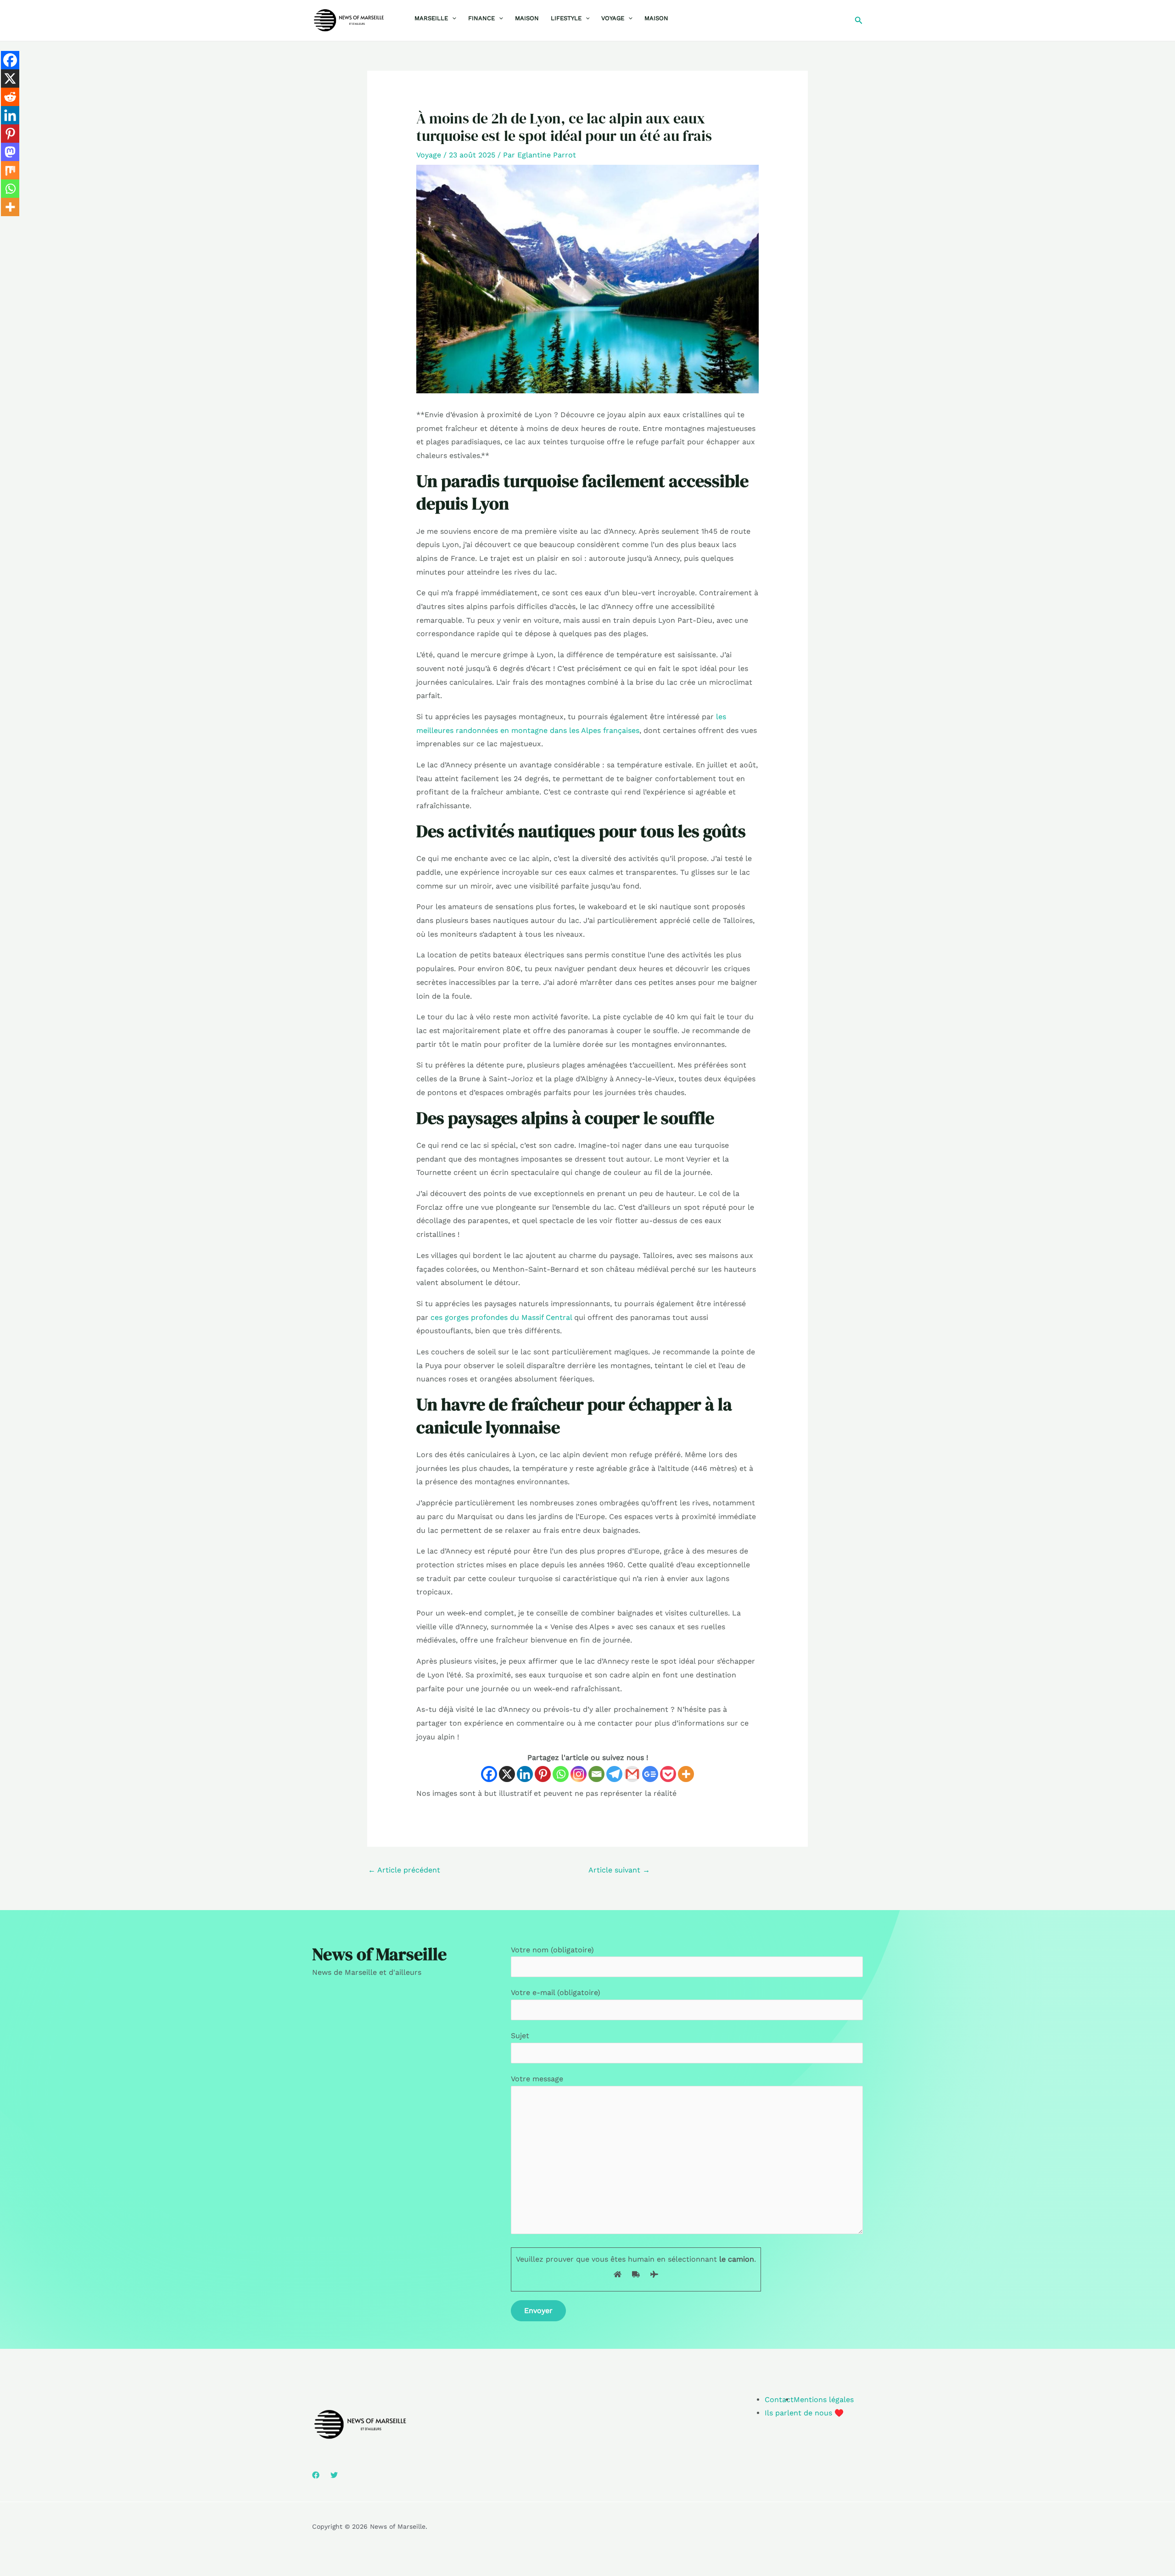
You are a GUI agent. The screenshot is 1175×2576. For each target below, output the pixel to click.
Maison (527, 18)
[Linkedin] (525, 1774)
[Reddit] (10, 97)
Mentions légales (824, 2400)
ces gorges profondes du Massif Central (501, 1317)
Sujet (520, 2036)
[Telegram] (614, 1774)
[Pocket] (668, 1774)
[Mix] (10, 170)
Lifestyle (566, 18)
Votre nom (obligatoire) (552, 1950)
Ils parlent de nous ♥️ (804, 2413)
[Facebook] (489, 1774)
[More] (686, 1774)
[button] (452, 18)
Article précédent (404, 1870)
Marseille (431, 18)
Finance (481, 18)
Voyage (613, 18)
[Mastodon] (10, 152)
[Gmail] (632, 1774)
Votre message (537, 2079)
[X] (507, 1774)
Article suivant (619, 1870)
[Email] (596, 1774)
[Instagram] (579, 1774)
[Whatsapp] (561, 1774)
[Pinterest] (543, 1774)
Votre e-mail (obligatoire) (556, 1992)
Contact (779, 2400)
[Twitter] (334, 2475)
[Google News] (650, 1774)
